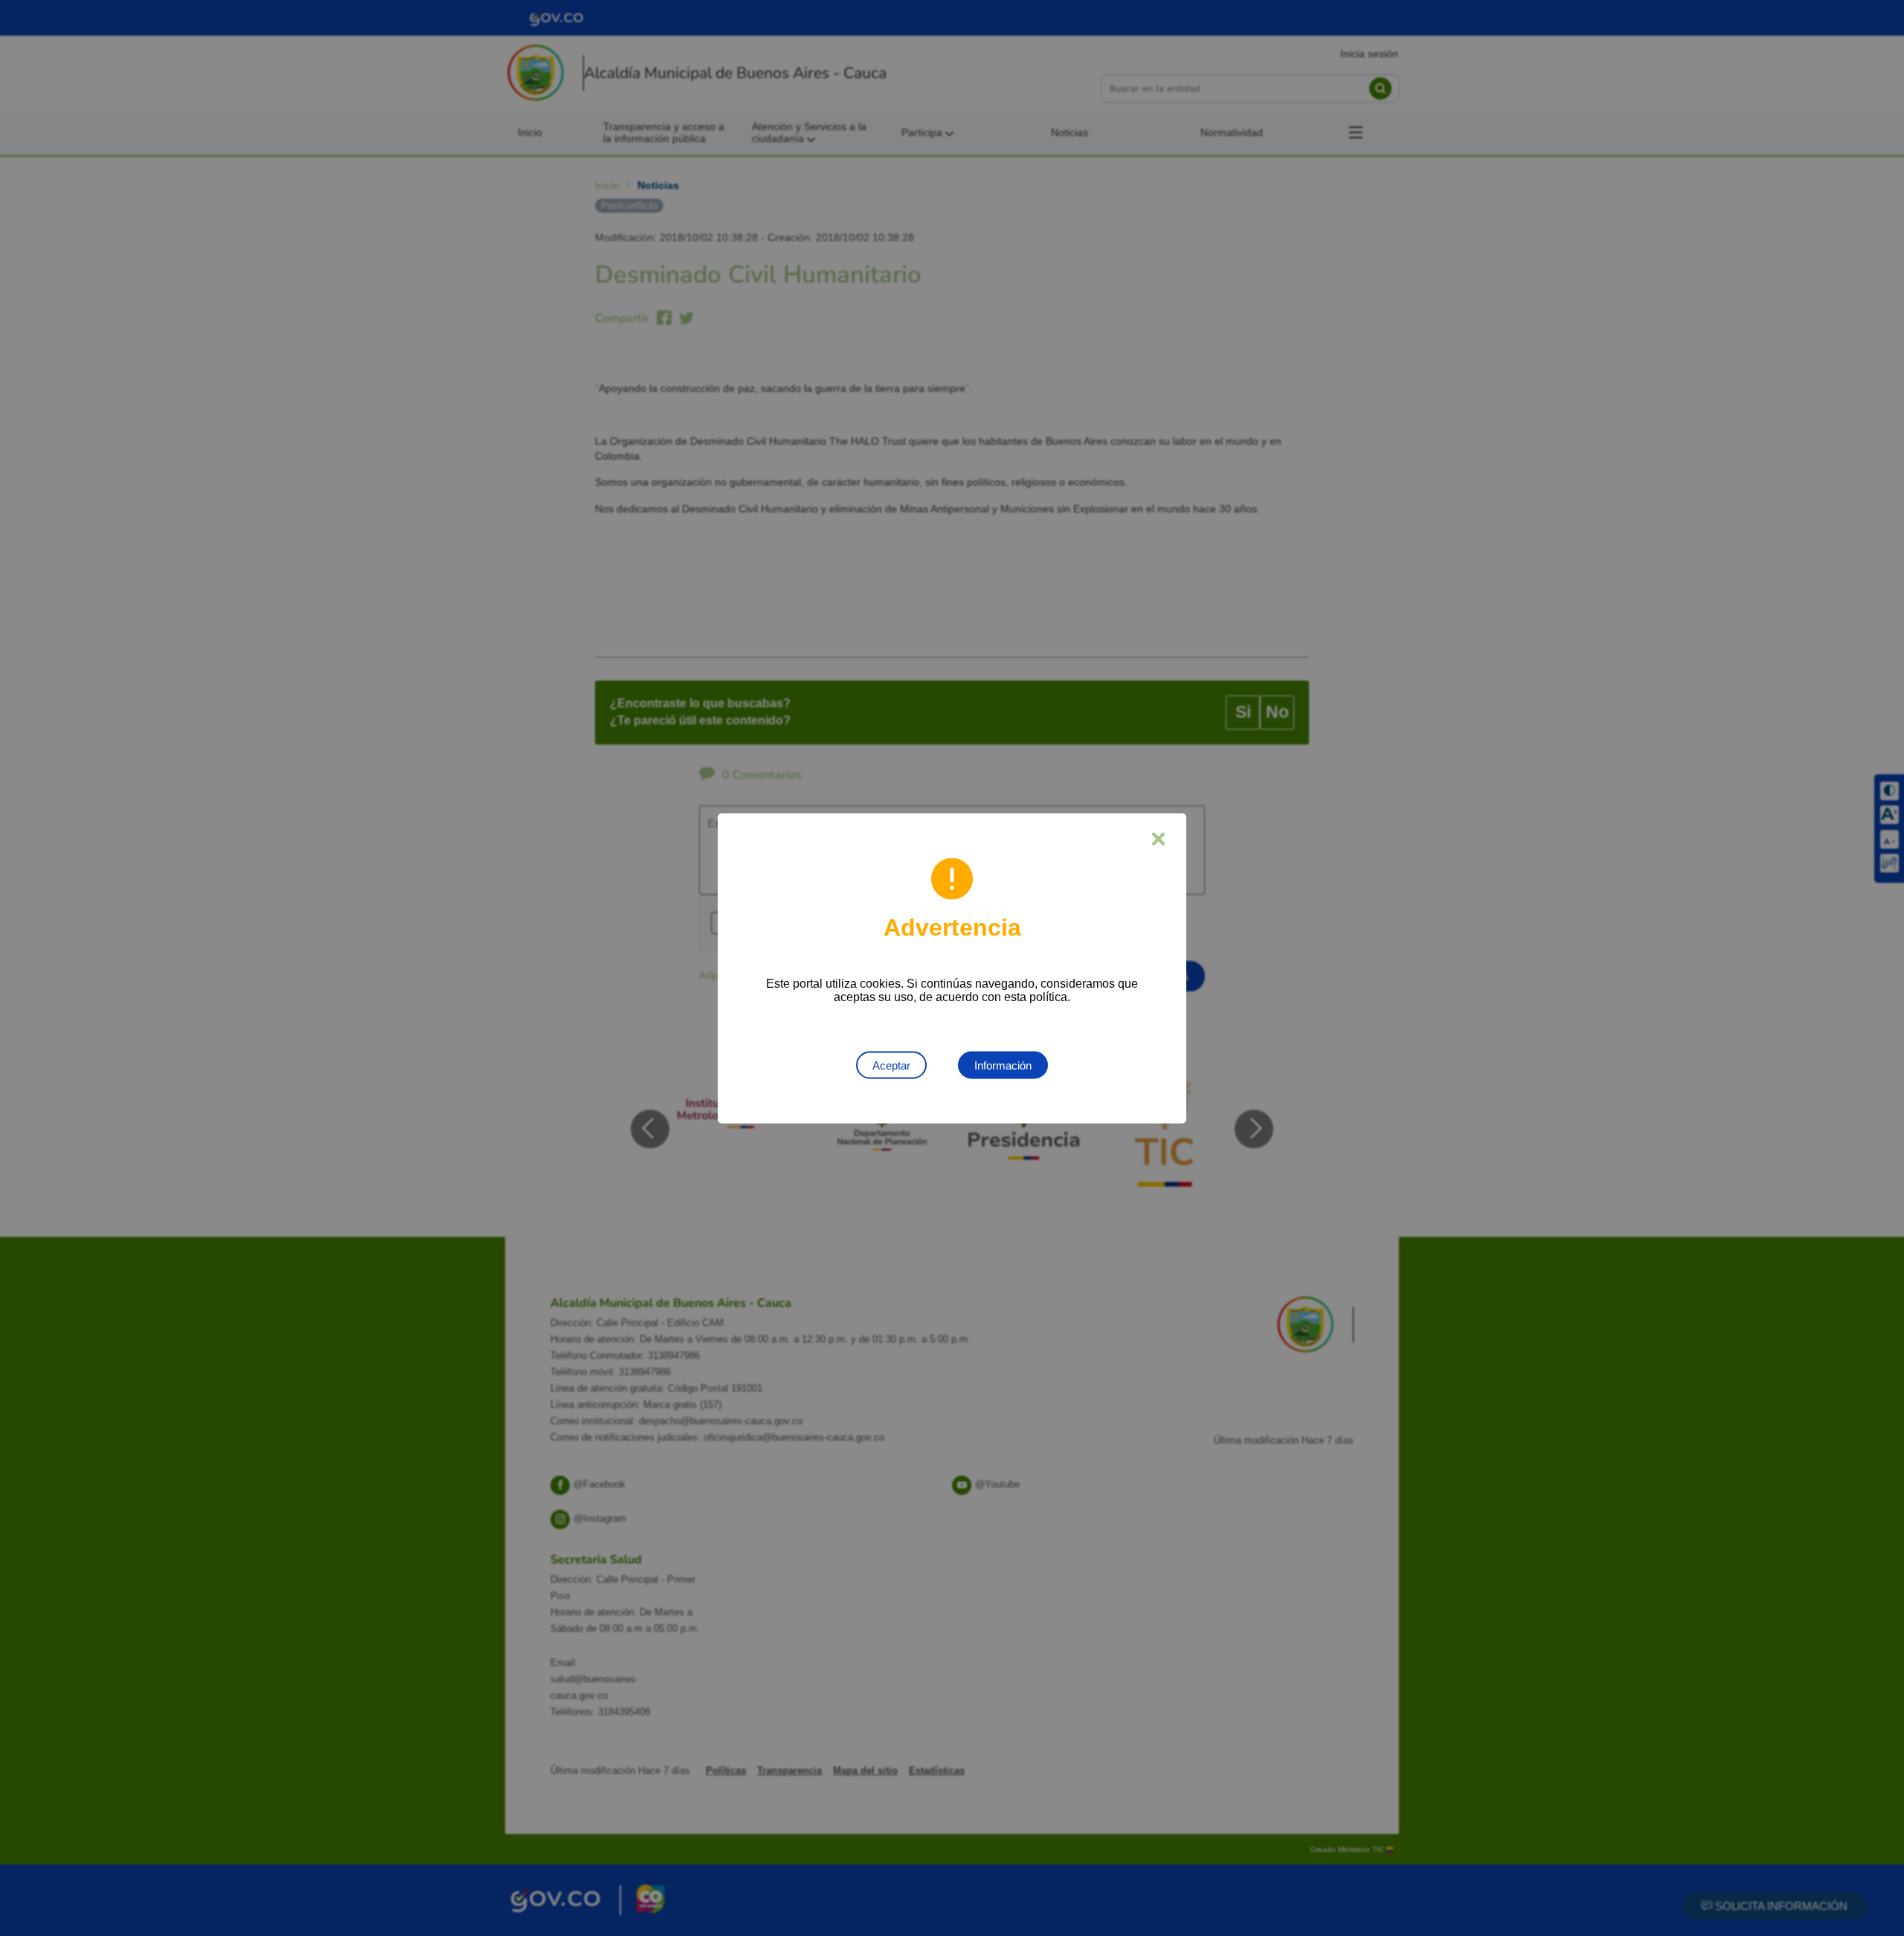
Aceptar (891, 1065)
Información (1003, 1065)
